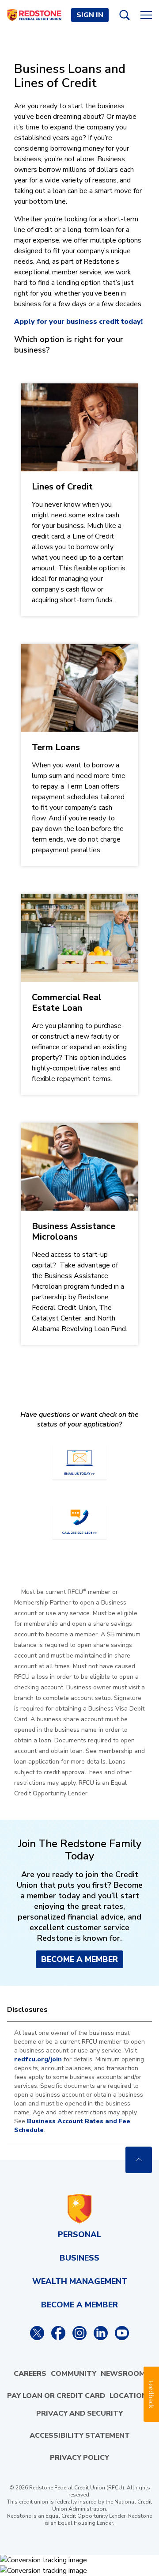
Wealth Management (80, 2281)
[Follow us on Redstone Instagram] (79, 2333)
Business (79, 2258)
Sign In (90, 15)
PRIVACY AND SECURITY (79, 2413)
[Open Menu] (146, 15)
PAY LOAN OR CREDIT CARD (56, 2396)
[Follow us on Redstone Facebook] (58, 2333)
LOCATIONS (131, 2396)
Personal (79, 2235)
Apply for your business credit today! (78, 322)
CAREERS (30, 2374)
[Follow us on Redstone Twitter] (37, 2333)
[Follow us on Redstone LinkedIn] (101, 2333)
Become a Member (79, 1959)
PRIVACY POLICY (79, 2458)
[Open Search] (125, 15)
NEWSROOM (123, 2374)
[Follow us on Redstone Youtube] (122, 2333)
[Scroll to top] (139, 2160)
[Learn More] (79, 500)
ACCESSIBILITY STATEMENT (80, 2436)
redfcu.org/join (38, 2059)
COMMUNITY (74, 2374)
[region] (79, 2082)
